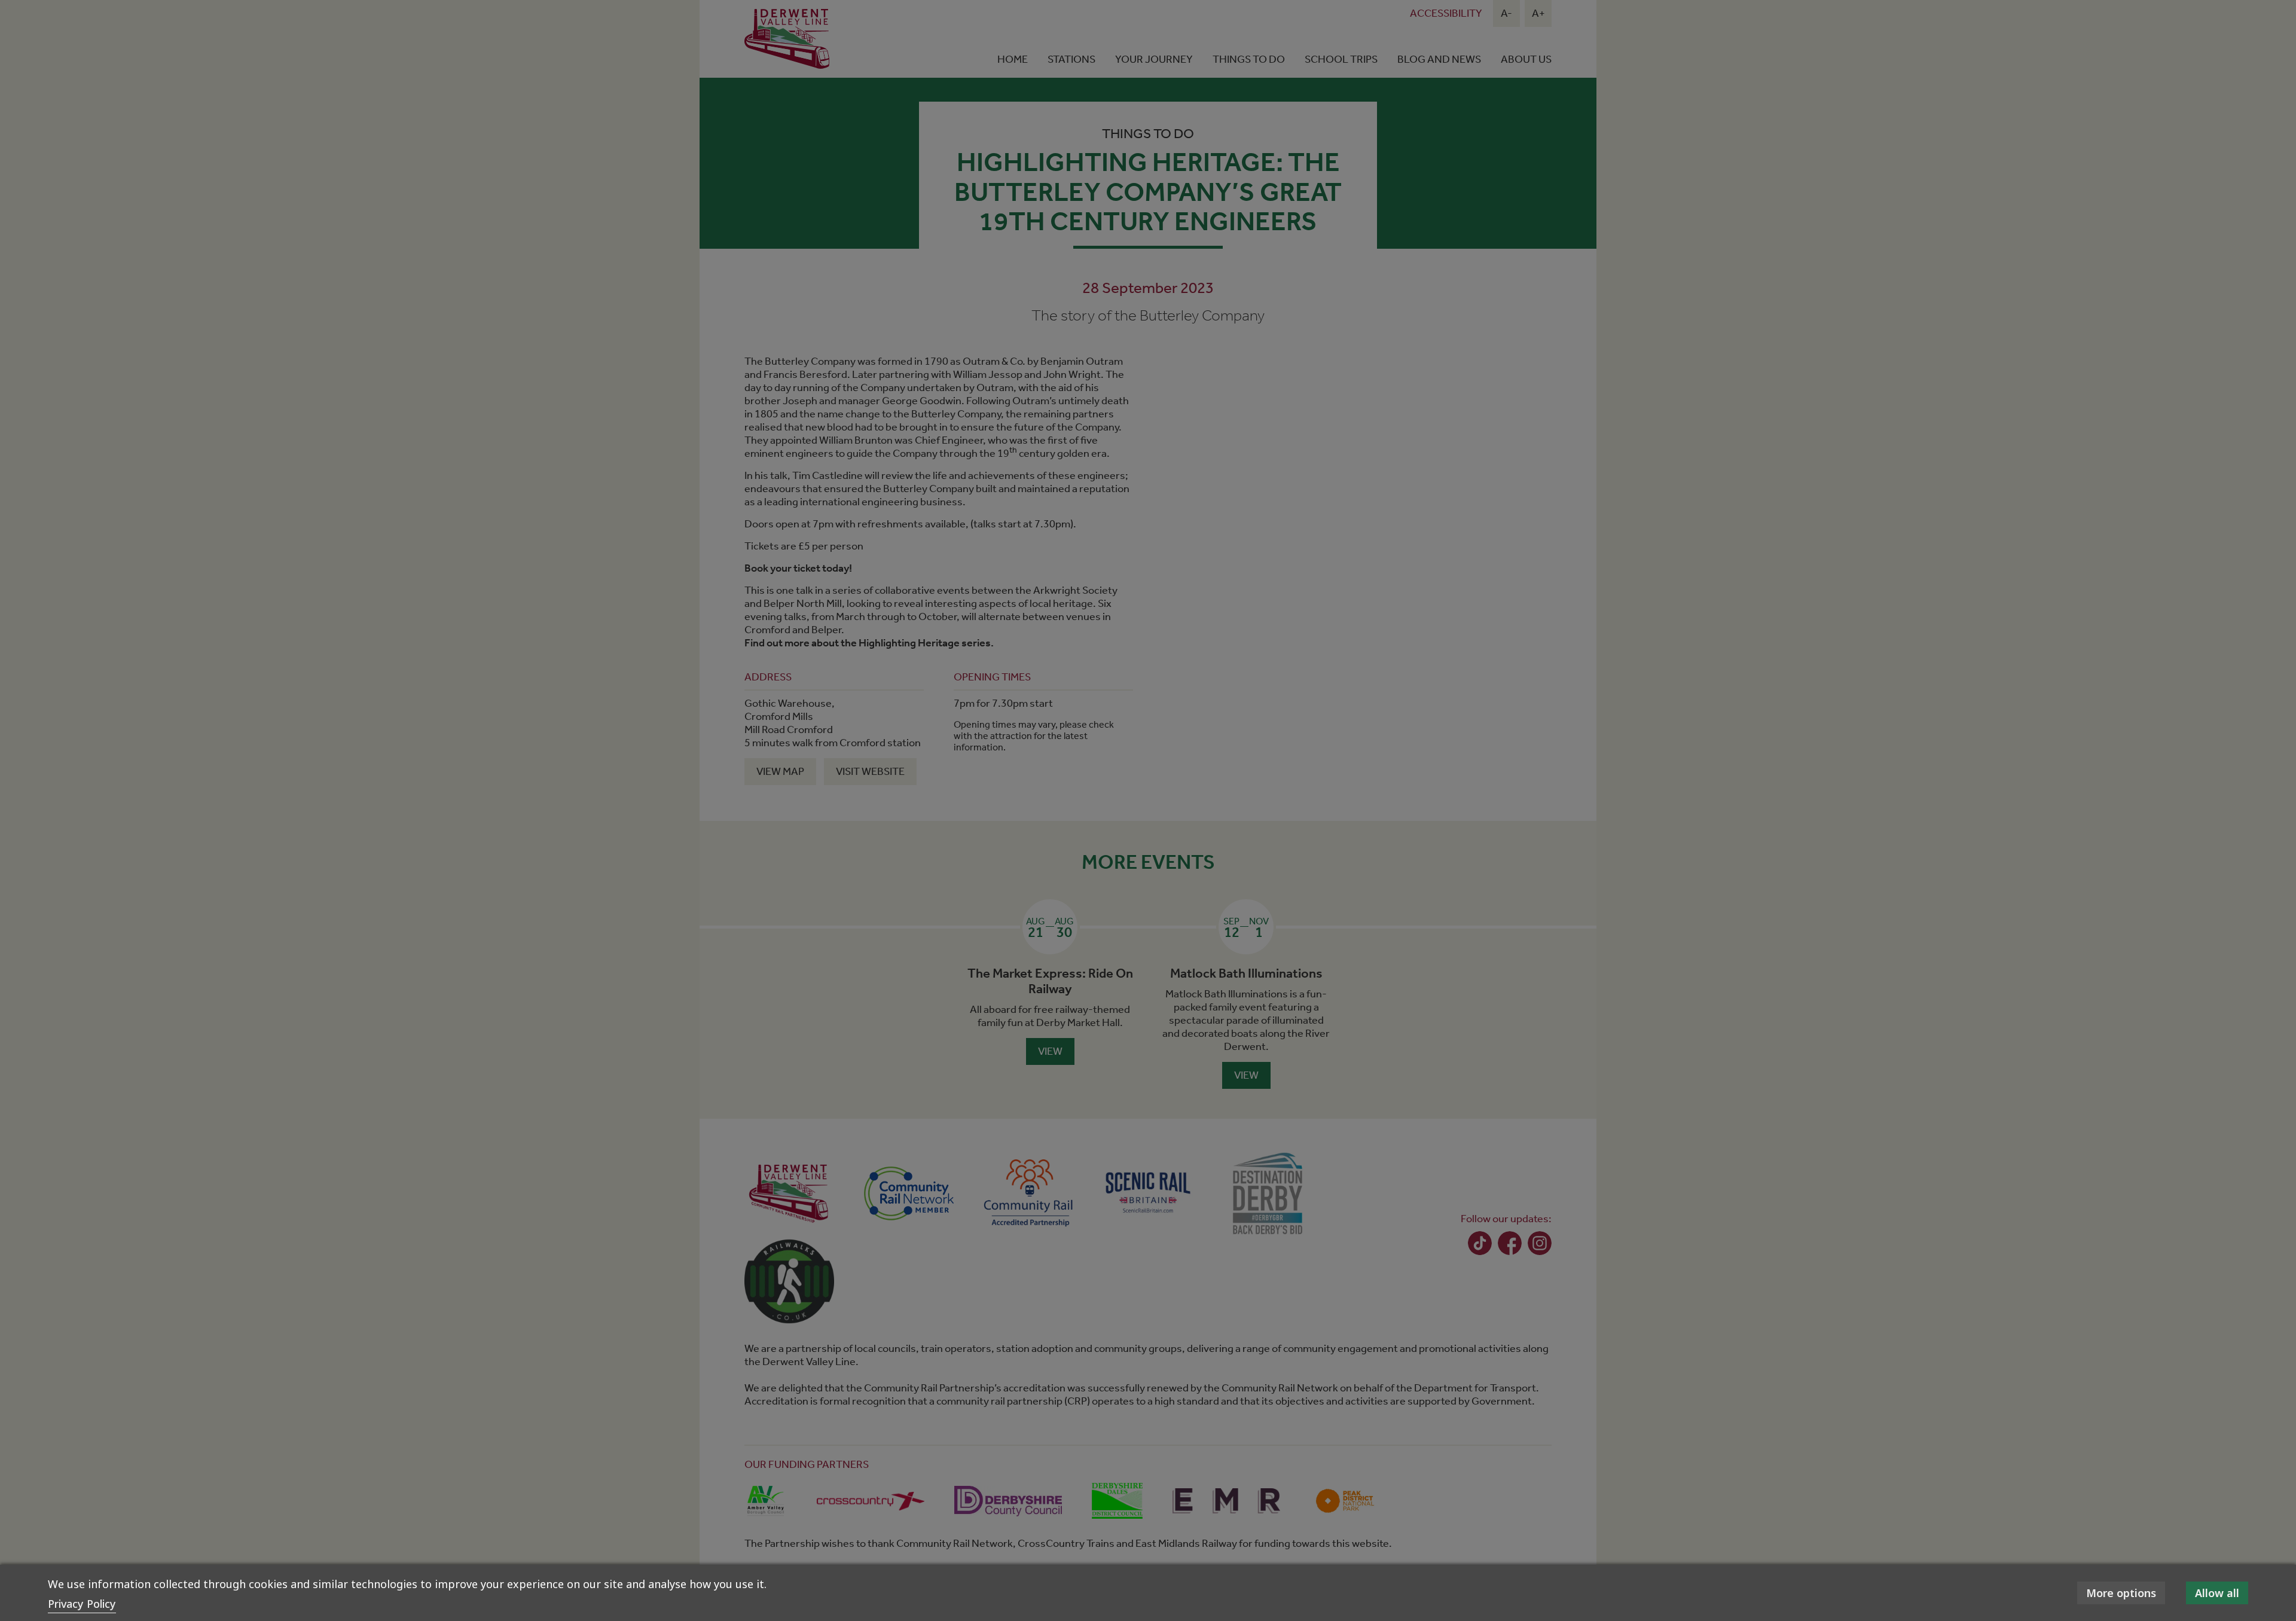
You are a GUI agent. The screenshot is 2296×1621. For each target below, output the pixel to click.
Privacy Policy (82, 1604)
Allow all (2217, 1593)
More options (2121, 1593)
